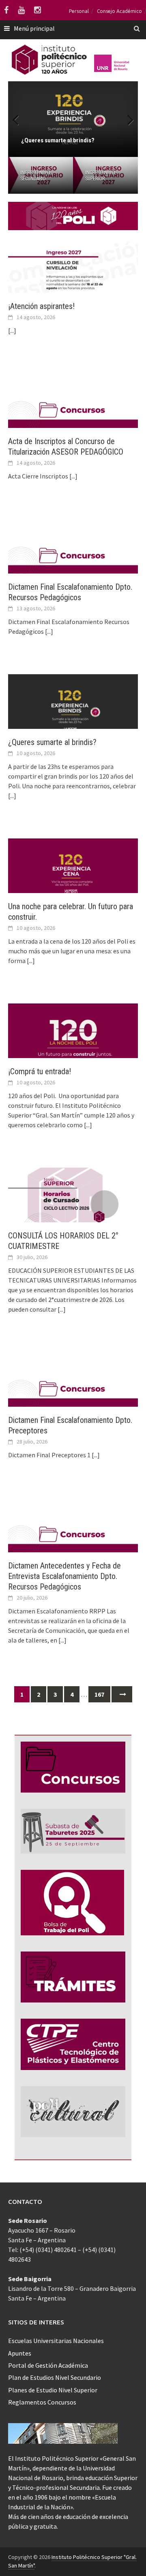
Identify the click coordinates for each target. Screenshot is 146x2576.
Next (126, 119)
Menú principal (34, 28)
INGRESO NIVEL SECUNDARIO (36, 176)
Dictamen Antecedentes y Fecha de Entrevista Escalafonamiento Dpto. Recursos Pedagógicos (64, 1576)
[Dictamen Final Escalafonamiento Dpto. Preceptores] (73, 1388)
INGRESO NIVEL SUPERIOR (101, 176)
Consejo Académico (119, 11)
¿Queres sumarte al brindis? (52, 742)
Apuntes (20, 2353)
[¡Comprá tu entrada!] (73, 1039)
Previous (20, 119)
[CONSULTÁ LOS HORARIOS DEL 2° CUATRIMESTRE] (73, 1203)
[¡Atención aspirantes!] (73, 274)
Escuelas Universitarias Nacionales (56, 2341)
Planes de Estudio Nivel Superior (53, 2390)
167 (99, 1694)
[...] (12, 330)
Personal (79, 11)
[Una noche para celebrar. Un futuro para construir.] (73, 874)
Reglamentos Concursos (42, 2402)
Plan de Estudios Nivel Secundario (55, 2377)
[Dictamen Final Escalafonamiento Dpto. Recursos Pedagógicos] (73, 555)
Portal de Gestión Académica (48, 2365)
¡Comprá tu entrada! (40, 1071)
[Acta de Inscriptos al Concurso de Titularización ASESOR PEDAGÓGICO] (73, 409)
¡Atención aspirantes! (41, 306)
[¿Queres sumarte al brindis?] (73, 710)
